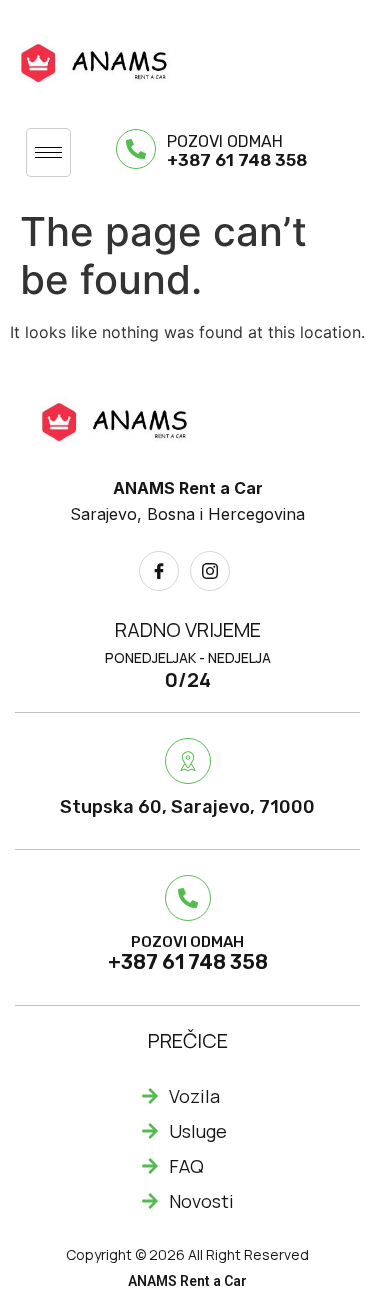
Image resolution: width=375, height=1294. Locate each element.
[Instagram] (210, 571)
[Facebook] (159, 571)
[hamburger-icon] (48, 152)
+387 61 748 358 (237, 160)
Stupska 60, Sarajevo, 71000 (187, 807)
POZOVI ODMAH (225, 141)
